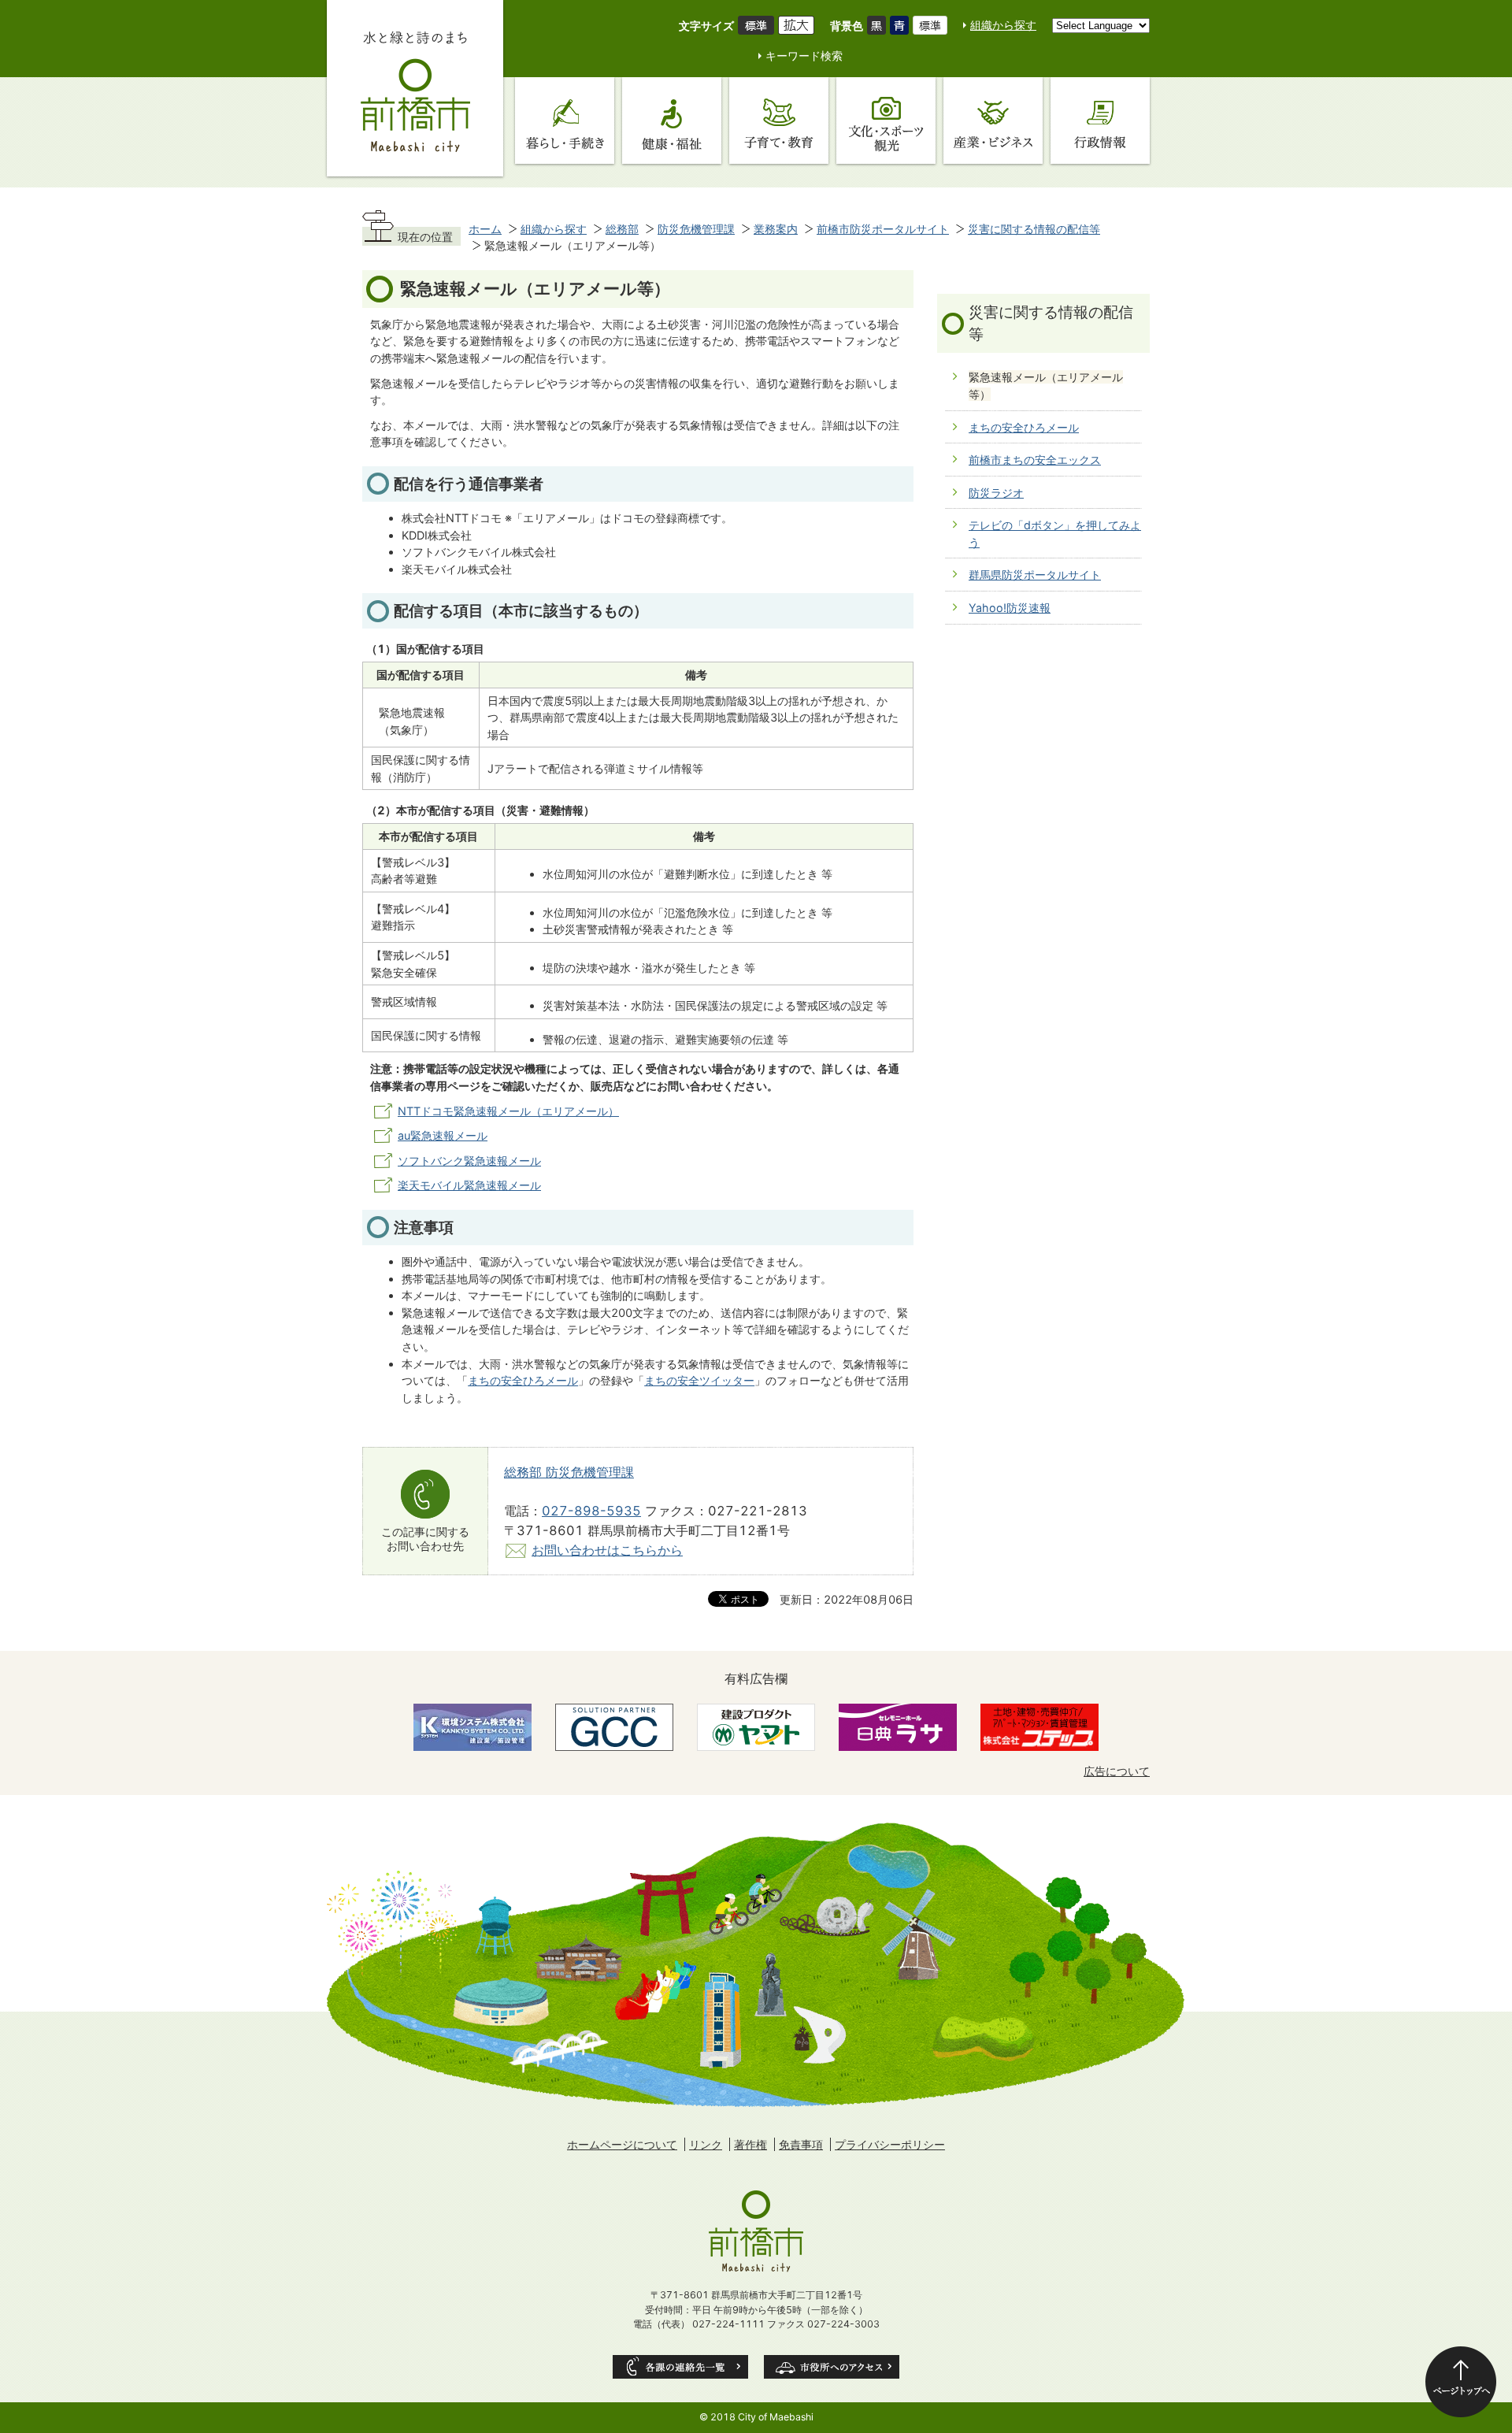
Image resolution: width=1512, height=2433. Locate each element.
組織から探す (1003, 25)
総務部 (622, 229)
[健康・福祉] (672, 121)
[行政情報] (1100, 121)
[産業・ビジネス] (993, 121)
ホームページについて (622, 2144)
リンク (706, 2144)
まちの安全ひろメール (523, 1380)
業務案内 (776, 229)
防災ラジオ (996, 493)
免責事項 (801, 2144)
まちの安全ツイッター (699, 1380)
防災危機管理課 (696, 229)
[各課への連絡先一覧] (680, 2367)
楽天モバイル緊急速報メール (469, 1185)
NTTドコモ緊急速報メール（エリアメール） (508, 1111)
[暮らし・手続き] (565, 121)
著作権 (750, 2144)
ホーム (485, 229)
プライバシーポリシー (890, 2144)
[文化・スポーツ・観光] (886, 121)
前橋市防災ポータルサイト (883, 229)
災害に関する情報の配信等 (1034, 229)
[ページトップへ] (1461, 2382)
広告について (1117, 1771)
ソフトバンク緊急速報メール (469, 1161)
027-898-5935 (591, 1511)
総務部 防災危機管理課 (569, 1472)
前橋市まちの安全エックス (1035, 460)
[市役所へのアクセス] (832, 2367)
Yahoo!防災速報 (1010, 608)
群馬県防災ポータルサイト (1035, 575)
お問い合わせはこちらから (607, 1550)
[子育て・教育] (779, 121)
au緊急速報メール (443, 1135)
